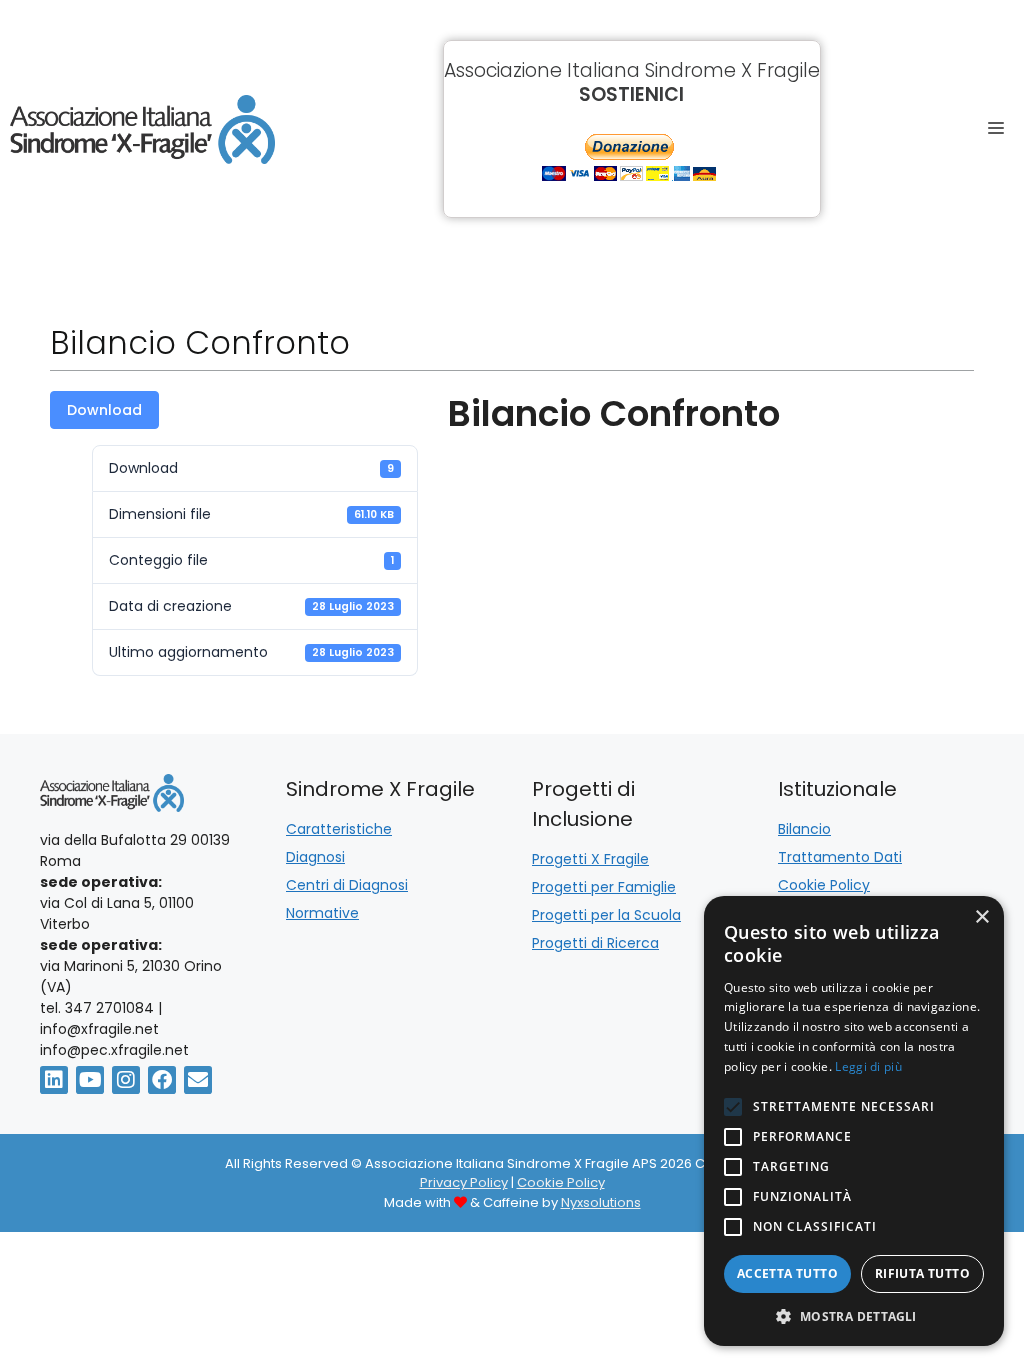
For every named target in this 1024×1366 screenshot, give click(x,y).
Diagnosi (315, 857)
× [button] (981, 917)
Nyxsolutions (601, 1202)
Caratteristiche (339, 829)
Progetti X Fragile (590, 859)
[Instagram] (126, 1080)
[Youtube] (90, 1080)
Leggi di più (868, 1066)
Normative (322, 913)
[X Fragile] (142, 129)
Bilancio (804, 829)
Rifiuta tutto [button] (922, 1273)
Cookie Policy (824, 885)
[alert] (854, 1121)
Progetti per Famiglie (604, 887)
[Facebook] (162, 1080)
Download (104, 410)
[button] (854, 1316)
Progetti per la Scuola (606, 915)
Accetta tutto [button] (787, 1273)
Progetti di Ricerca (595, 943)
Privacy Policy (464, 1182)
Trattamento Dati (840, 857)
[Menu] (1001, 129)
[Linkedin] (54, 1080)
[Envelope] (198, 1080)
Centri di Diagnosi (347, 885)
